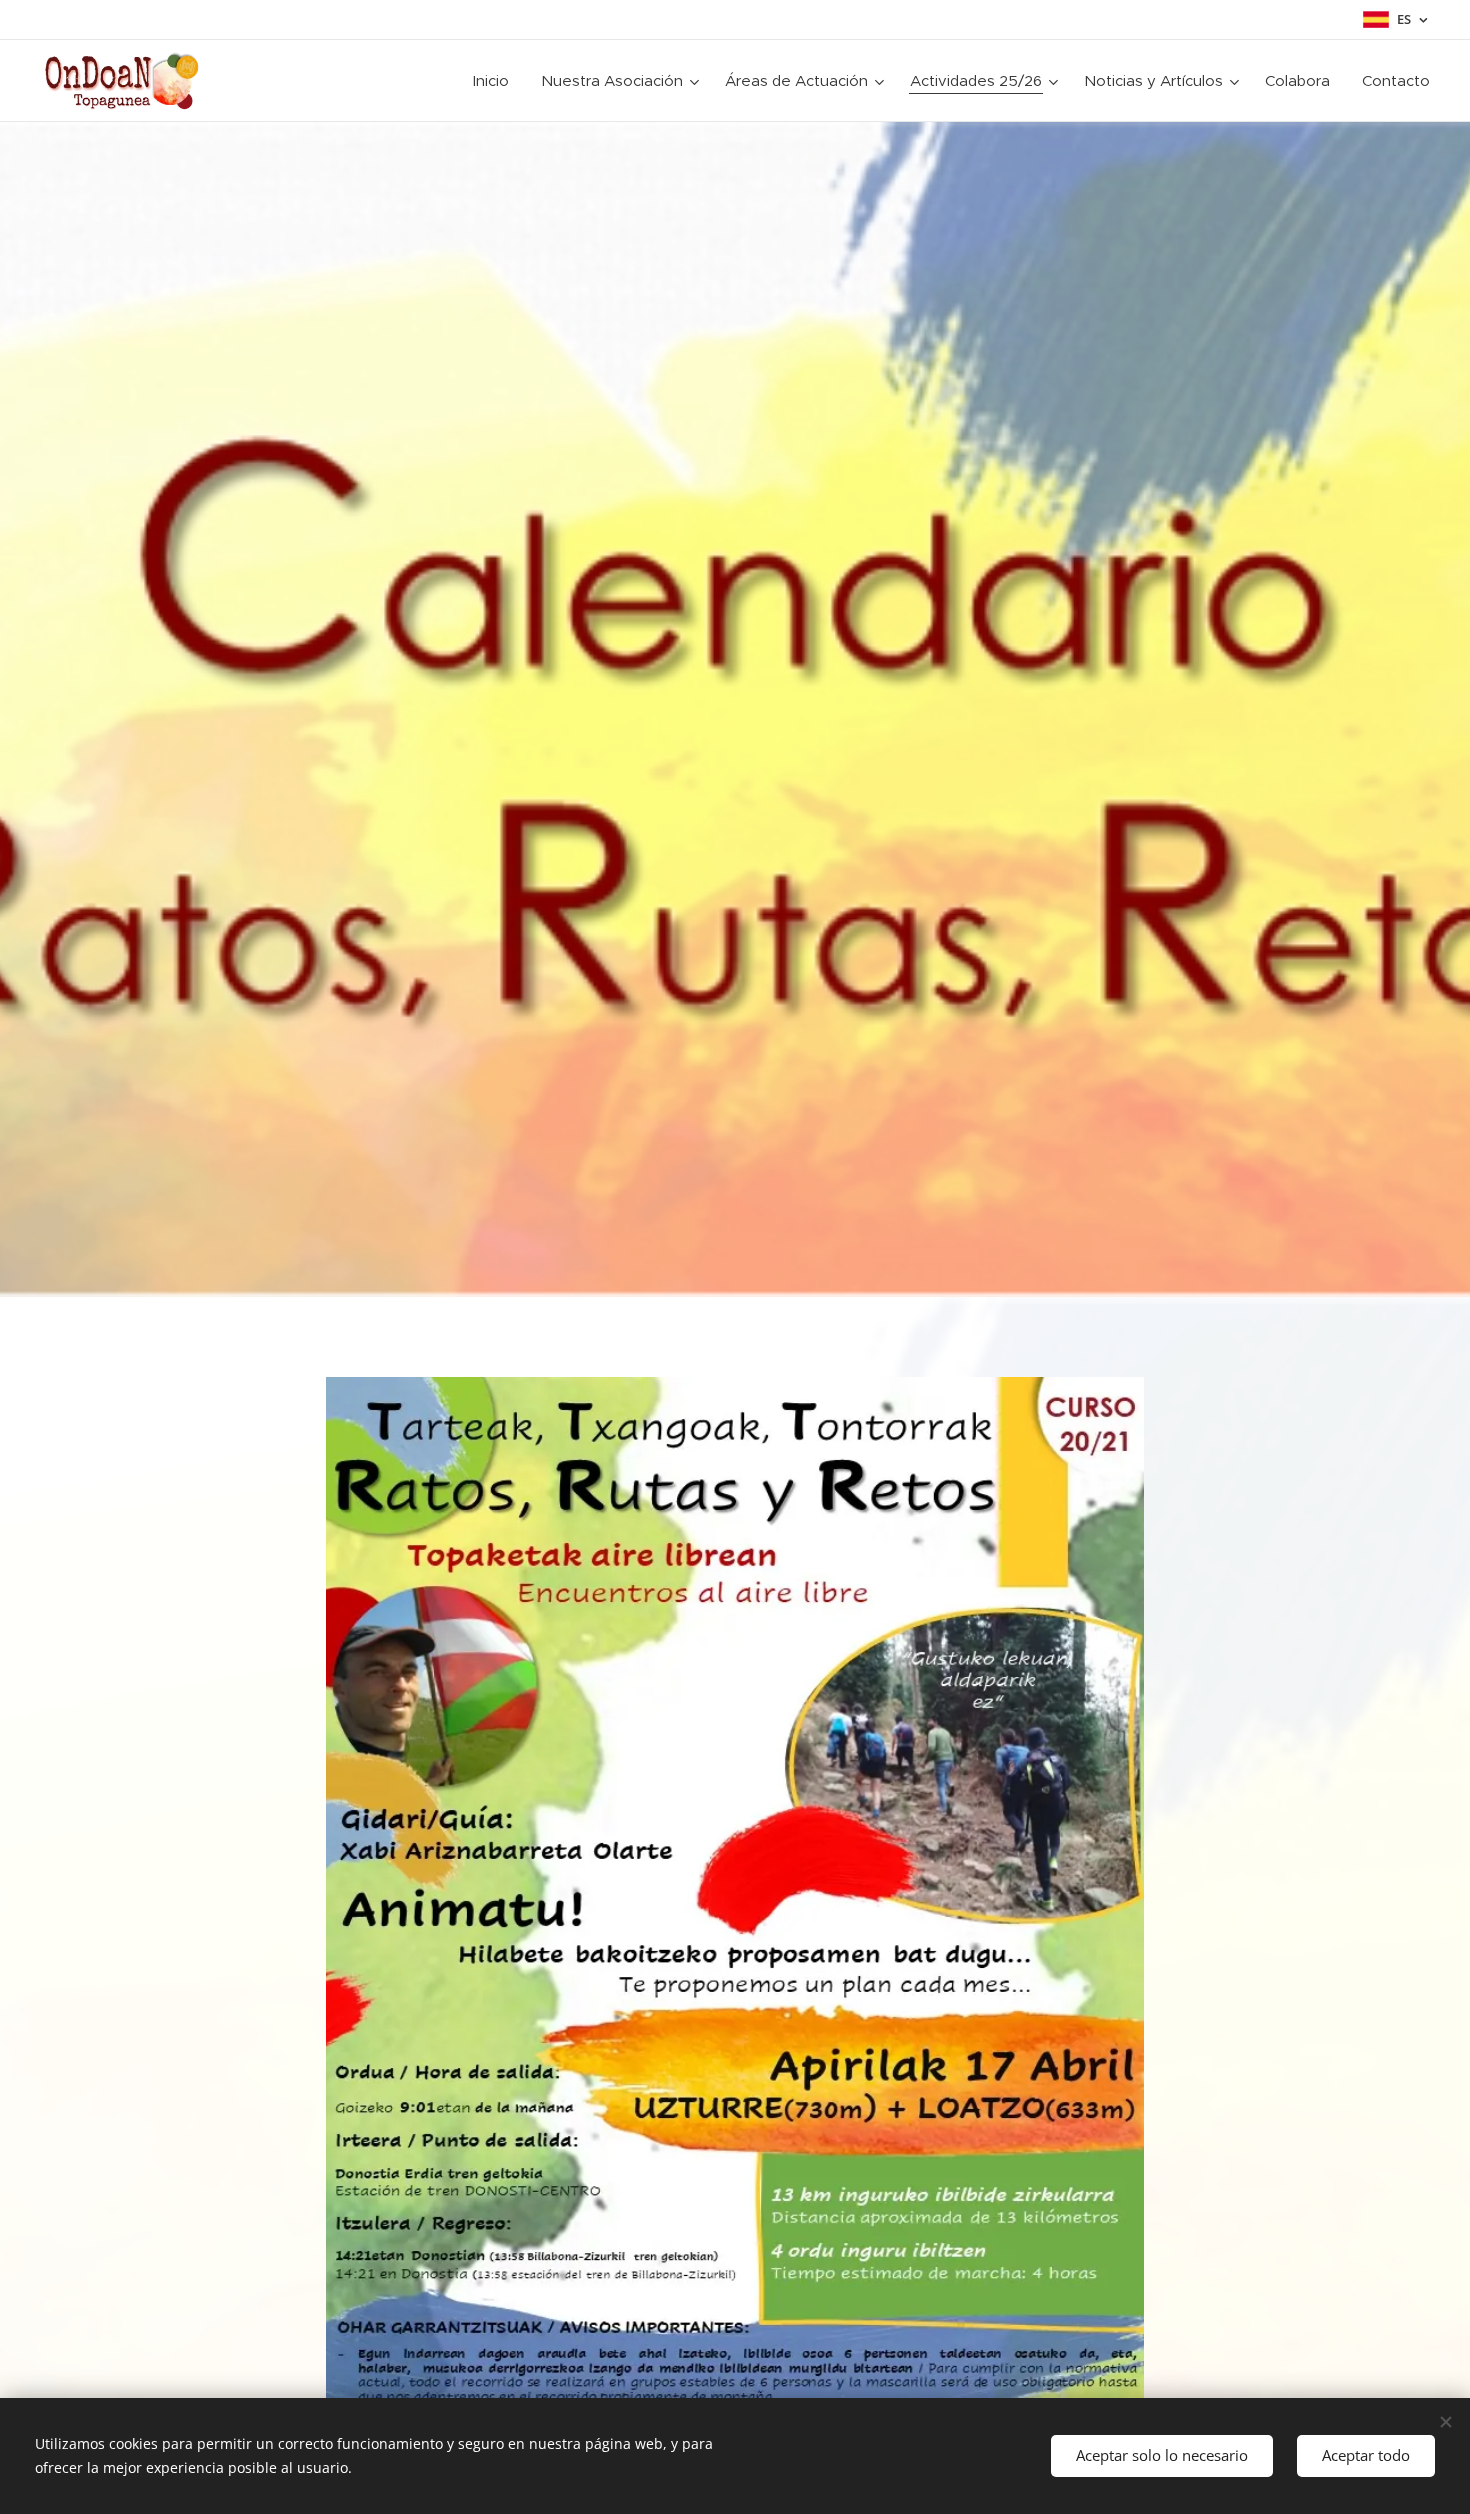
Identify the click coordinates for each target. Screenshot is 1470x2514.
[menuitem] (496, 81)
